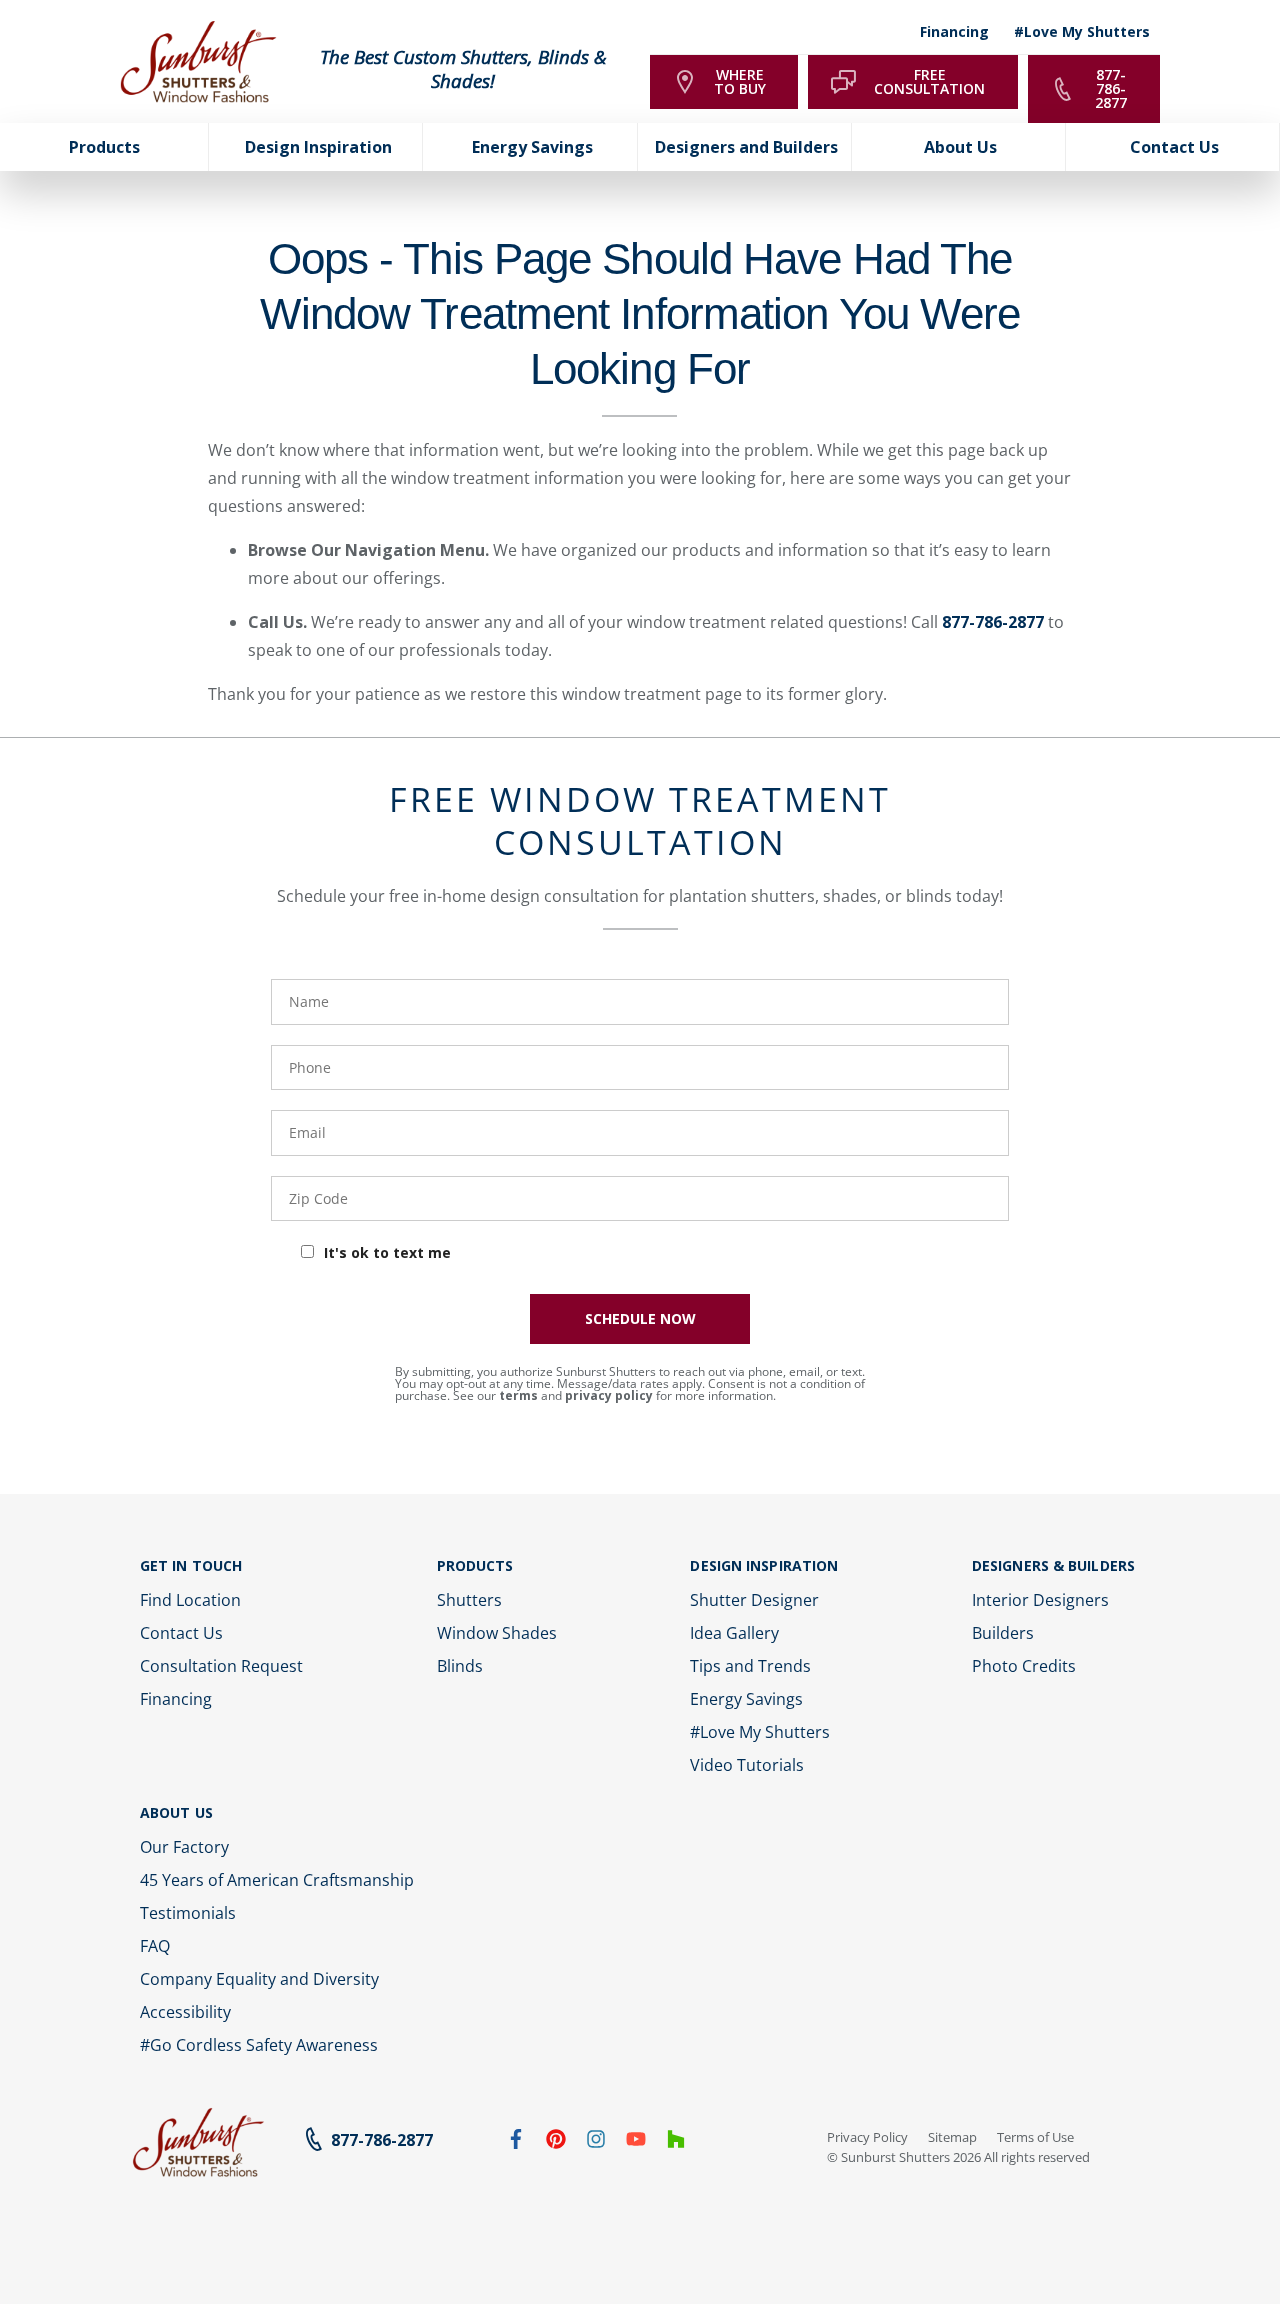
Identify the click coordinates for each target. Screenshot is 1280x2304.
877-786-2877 (993, 622)
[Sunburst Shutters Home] (198, 62)
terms (518, 1395)
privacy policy (609, 1395)
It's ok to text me (387, 1252)
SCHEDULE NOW (640, 1318)
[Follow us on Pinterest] (556, 2143)
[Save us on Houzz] (676, 2143)
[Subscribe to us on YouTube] (636, 2143)
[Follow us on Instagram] (596, 2143)
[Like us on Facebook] (516, 2143)
